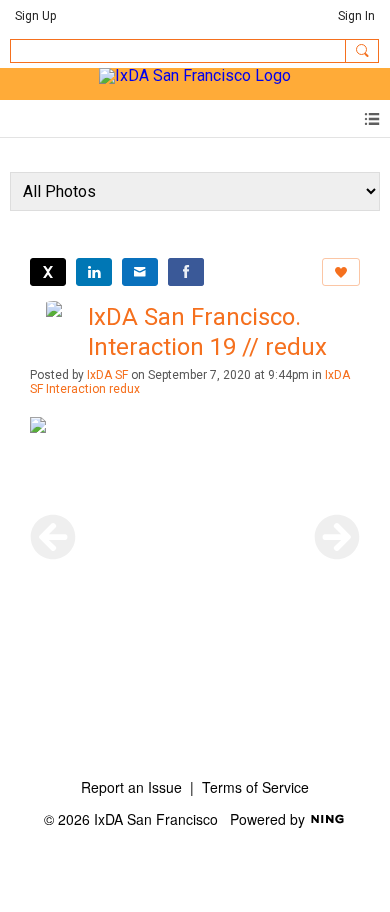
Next (337, 537)
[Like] (341, 272)
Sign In (356, 16)
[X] (48, 272)
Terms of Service (255, 787)
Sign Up (35, 16)
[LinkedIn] (94, 272)
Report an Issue (131, 787)
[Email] (140, 272)
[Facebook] (186, 272)
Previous (53, 537)
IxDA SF (107, 375)
